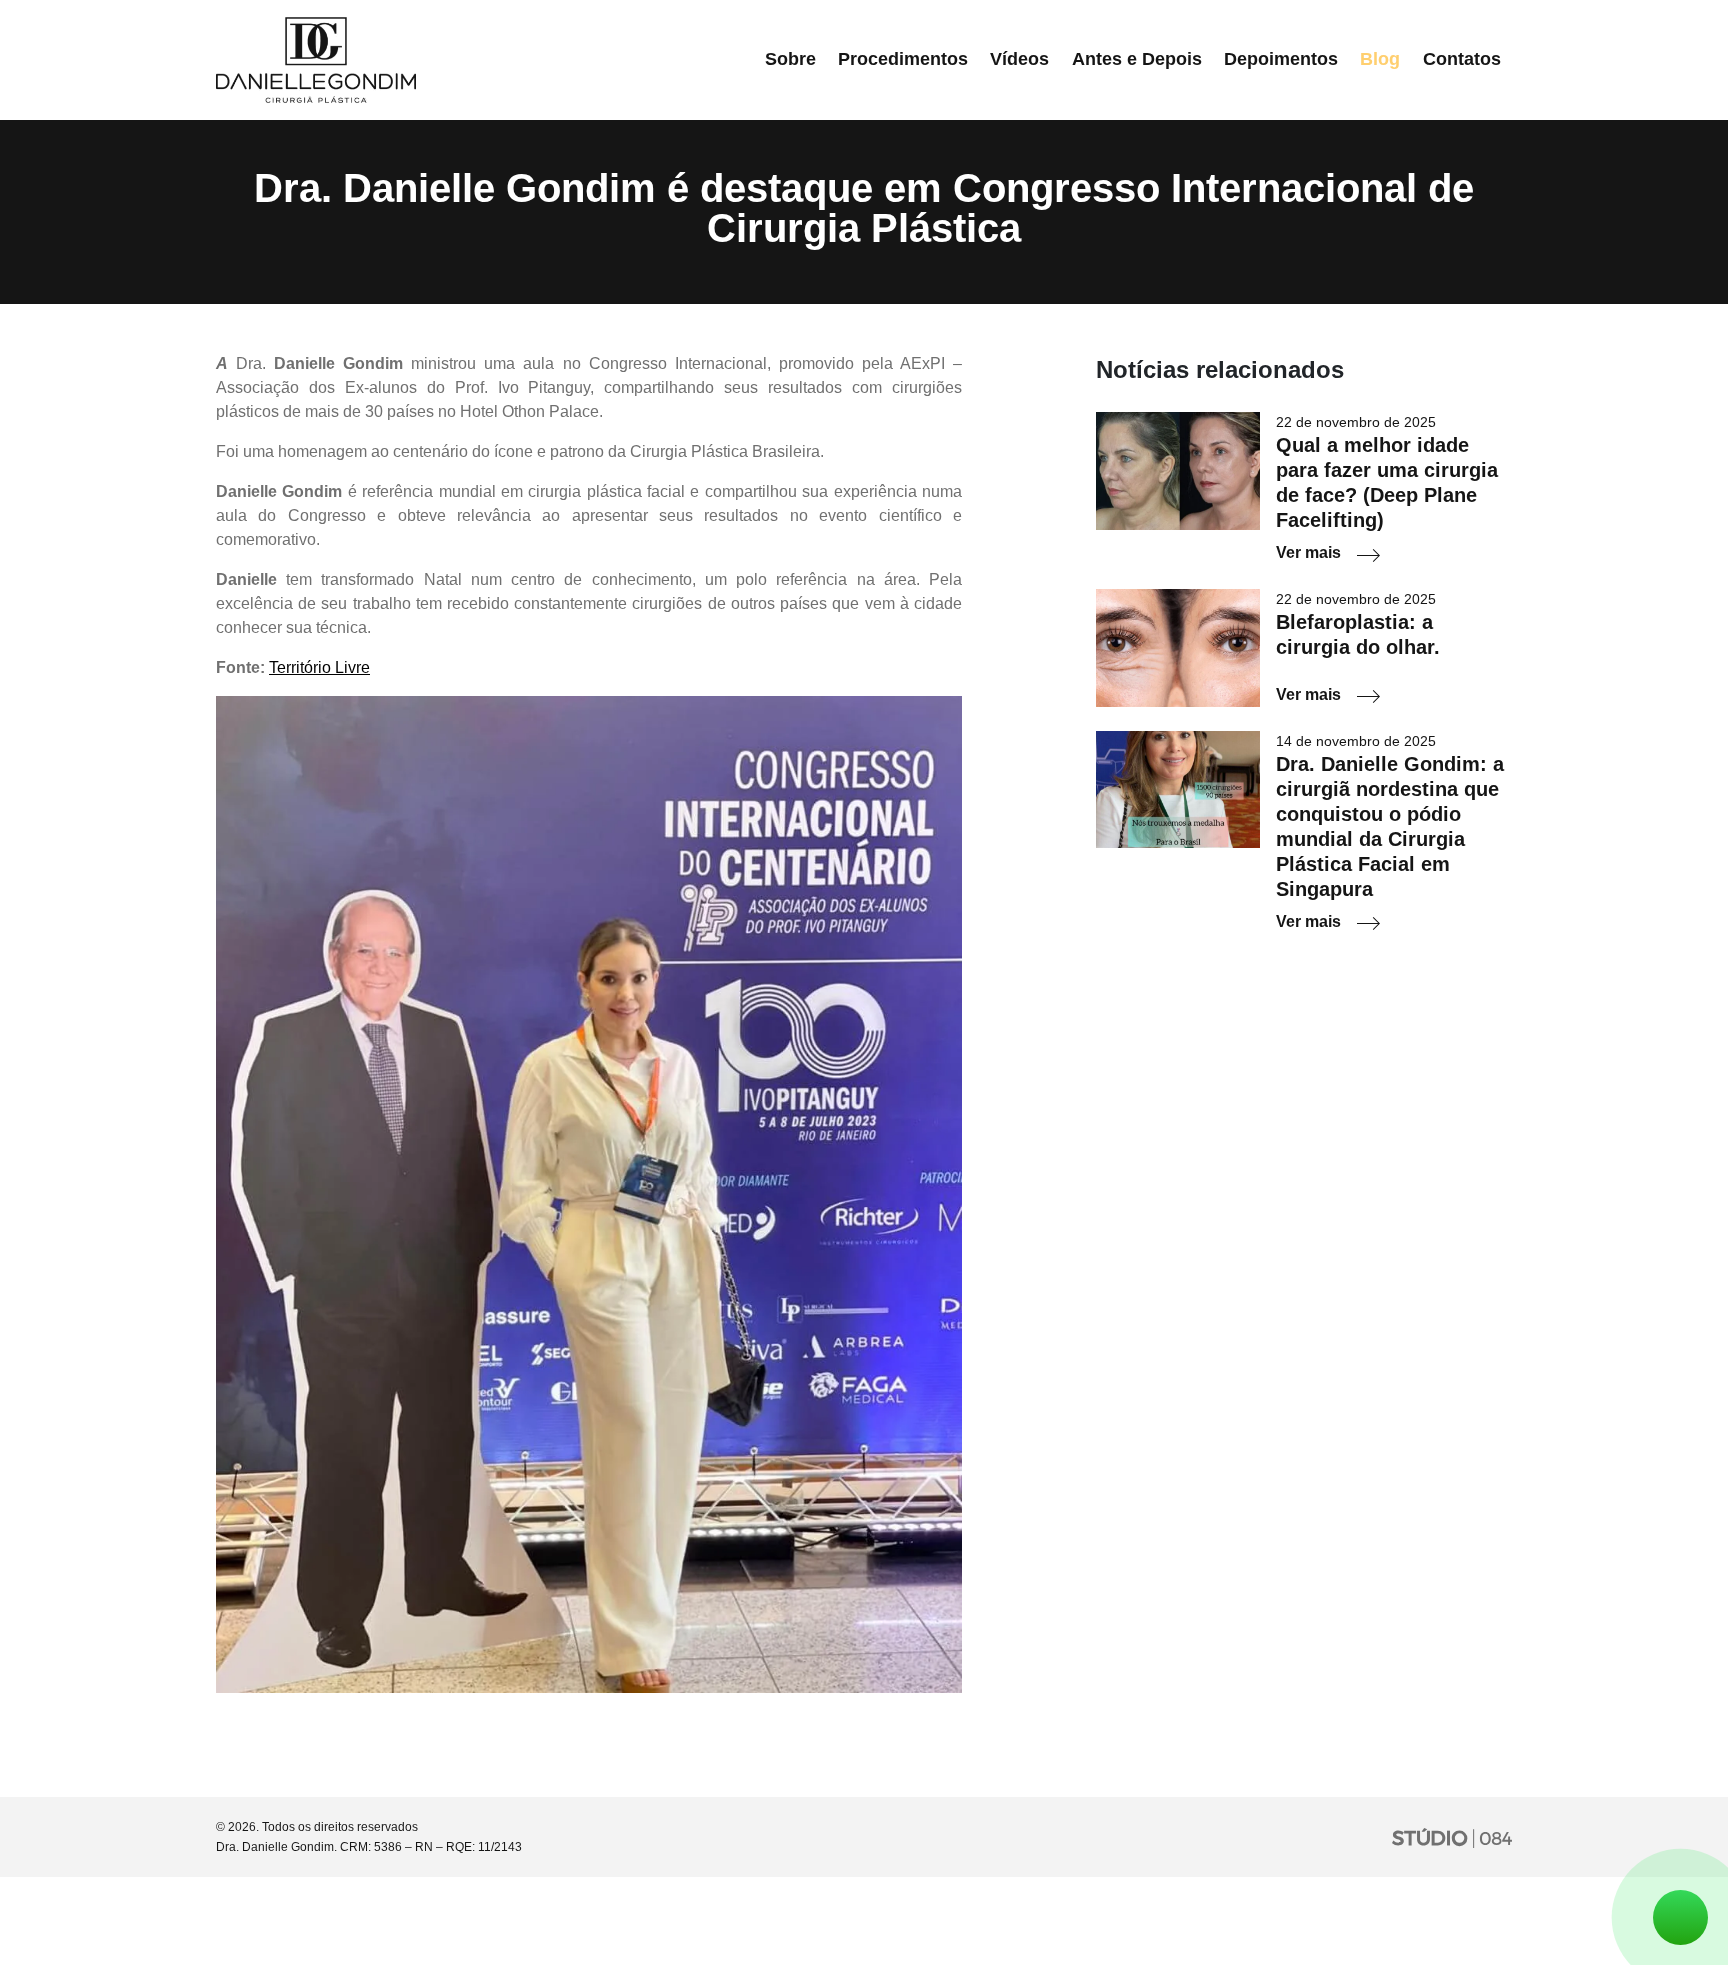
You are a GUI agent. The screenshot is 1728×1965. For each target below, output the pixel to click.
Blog (1380, 59)
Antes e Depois (1137, 59)
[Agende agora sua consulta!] (1680, 1917)
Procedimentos (903, 59)
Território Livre (319, 667)
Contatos (1462, 59)
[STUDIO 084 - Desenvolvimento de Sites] (1452, 1837)
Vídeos (1019, 59)
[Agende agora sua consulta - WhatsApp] (1680, 1921)
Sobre (790, 59)
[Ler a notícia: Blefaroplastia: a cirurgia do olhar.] (1178, 646)
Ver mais (1308, 552)
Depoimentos (1281, 59)
